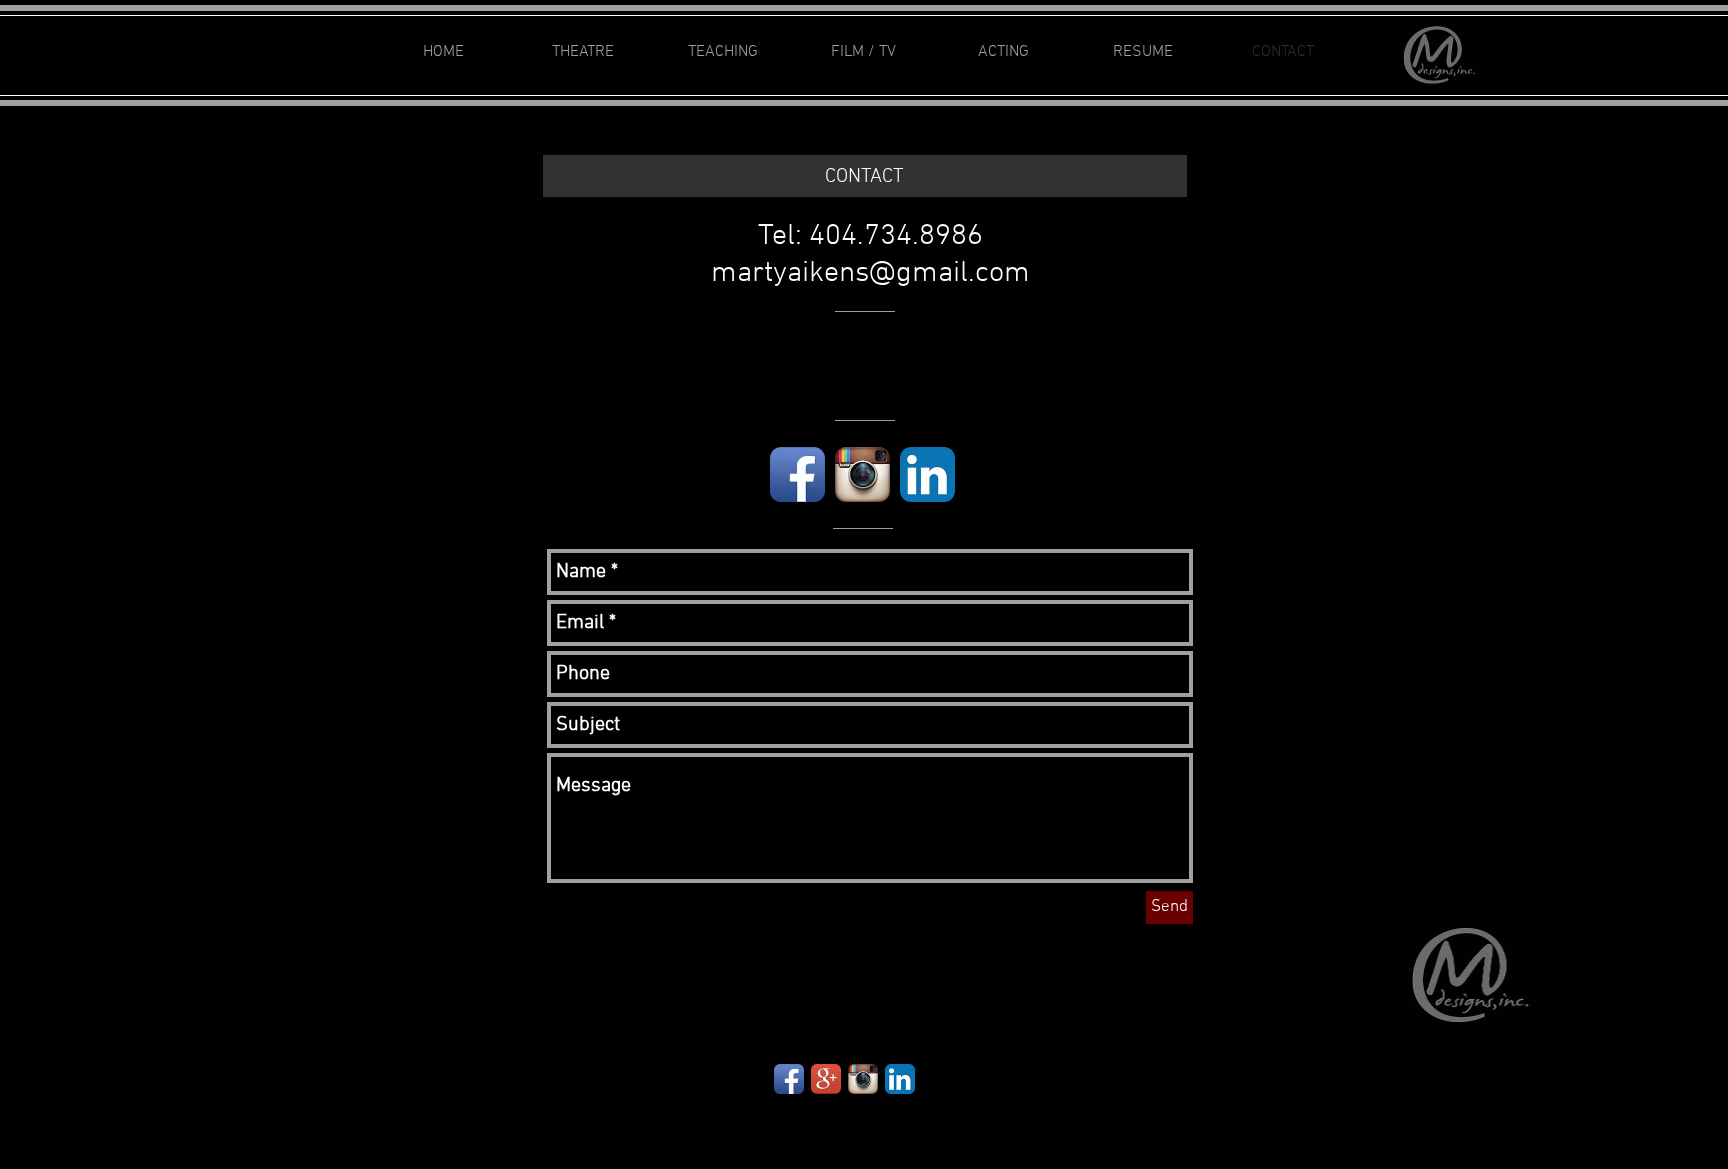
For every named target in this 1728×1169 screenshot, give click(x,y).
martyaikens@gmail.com (870, 273)
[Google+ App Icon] (826, 1079)
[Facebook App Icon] (797, 474)
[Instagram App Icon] (862, 474)
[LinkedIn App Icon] (927, 474)
